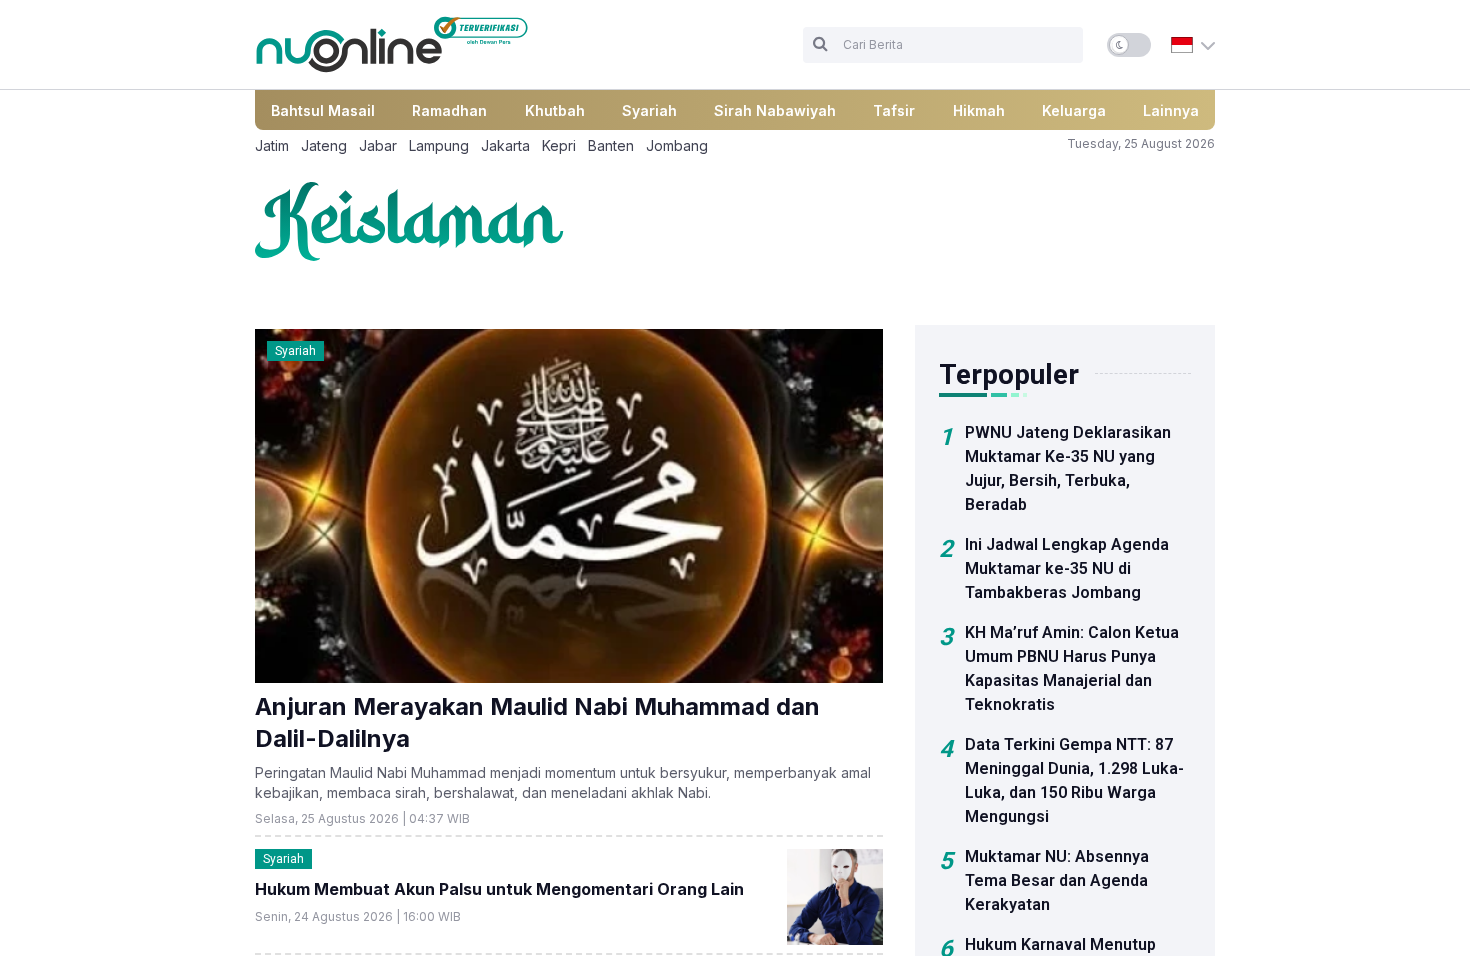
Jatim (272, 145)
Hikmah (979, 110)
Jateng (324, 145)
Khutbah (555, 110)
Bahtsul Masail (323, 110)
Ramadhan (449, 110)
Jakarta (505, 145)
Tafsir (894, 110)
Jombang (677, 145)
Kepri (559, 145)
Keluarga (1074, 110)
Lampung (439, 145)
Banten (611, 145)
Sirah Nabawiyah (775, 110)
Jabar (378, 145)
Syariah (649, 110)
